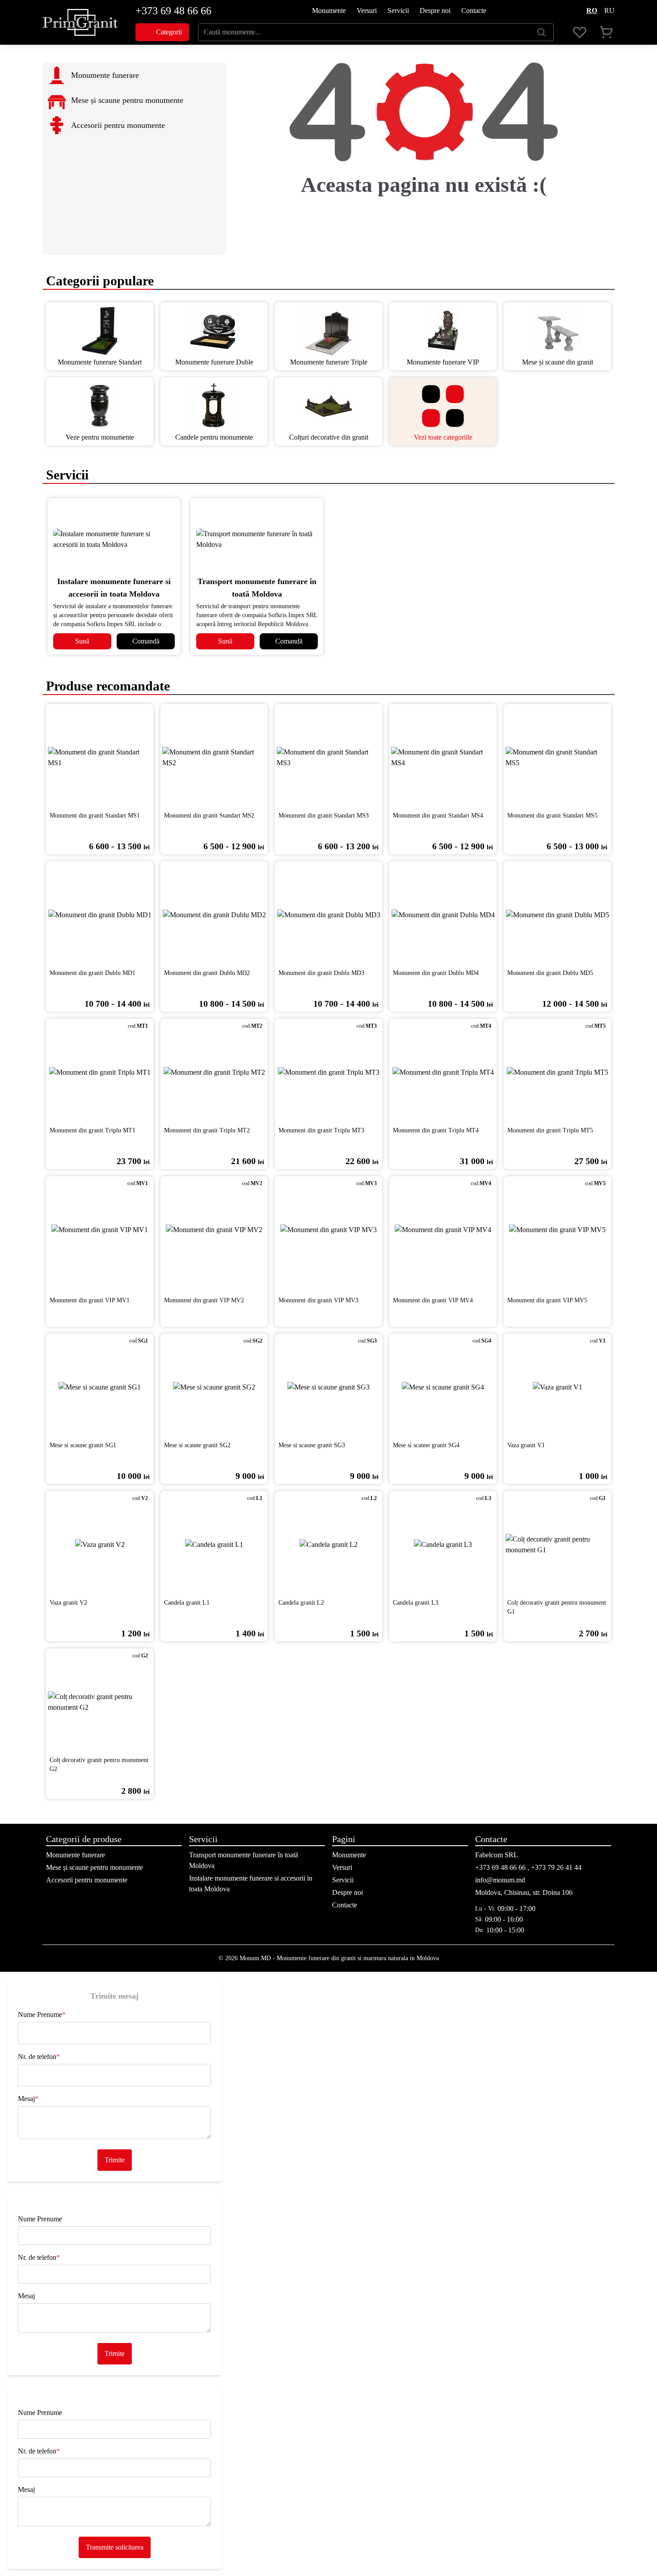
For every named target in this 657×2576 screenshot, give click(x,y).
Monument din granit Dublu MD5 (550, 973)
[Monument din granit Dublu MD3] (328, 915)
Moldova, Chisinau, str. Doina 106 (524, 1892)
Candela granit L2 (301, 1603)
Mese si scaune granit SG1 (83, 1445)
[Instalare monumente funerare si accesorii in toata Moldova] (114, 539)
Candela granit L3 (416, 1603)
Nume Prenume (42, 2015)
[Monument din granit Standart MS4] (443, 758)
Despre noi (435, 11)
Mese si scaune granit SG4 (426, 1445)
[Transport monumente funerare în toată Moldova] (257, 539)
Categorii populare (98, 281)
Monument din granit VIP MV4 (433, 1300)
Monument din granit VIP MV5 (547, 1300)
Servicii (398, 11)
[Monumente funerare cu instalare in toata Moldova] (80, 22)
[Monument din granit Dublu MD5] (557, 915)
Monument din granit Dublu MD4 (436, 973)
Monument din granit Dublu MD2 (207, 973)
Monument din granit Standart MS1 (95, 816)
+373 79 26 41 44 (556, 1867)
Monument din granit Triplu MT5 (550, 1130)
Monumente (329, 11)
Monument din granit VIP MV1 (90, 1300)
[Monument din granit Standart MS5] (557, 758)
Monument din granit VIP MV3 (318, 1300)
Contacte (474, 11)
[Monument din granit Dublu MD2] (214, 915)
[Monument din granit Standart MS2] (214, 758)
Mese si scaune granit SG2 (197, 1445)
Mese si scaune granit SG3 (312, 1445)
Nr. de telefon (39, 2057)
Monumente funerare (76, 1855)
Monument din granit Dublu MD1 (93, 973)
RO (592, 11)
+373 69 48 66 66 (173, 11)
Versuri (367, 11)
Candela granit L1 (187, 1603)
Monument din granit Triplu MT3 (321, 1130)
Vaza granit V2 (68, 1603)
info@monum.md (500, 1880)
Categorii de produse (84, 1839)
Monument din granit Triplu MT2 (207, 1130)
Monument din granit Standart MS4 (438, 816)
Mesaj (28, 2099)
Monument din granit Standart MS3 (324, 816)
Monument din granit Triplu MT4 (436, 1130)
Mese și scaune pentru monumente (95, 1867)
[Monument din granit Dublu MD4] (443, 915)
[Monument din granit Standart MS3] (328, 758)
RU (609, 11)
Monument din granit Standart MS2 (209, 816)
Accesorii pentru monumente (87, 1880)
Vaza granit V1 (526, 1445)
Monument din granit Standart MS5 (552, 816)
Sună (82, 641)
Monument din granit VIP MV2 (204, 1300)
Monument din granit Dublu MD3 (321, 973)
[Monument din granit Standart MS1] (100, 758)
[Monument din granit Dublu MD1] (100, 915)
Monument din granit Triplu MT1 (93, 1130)
